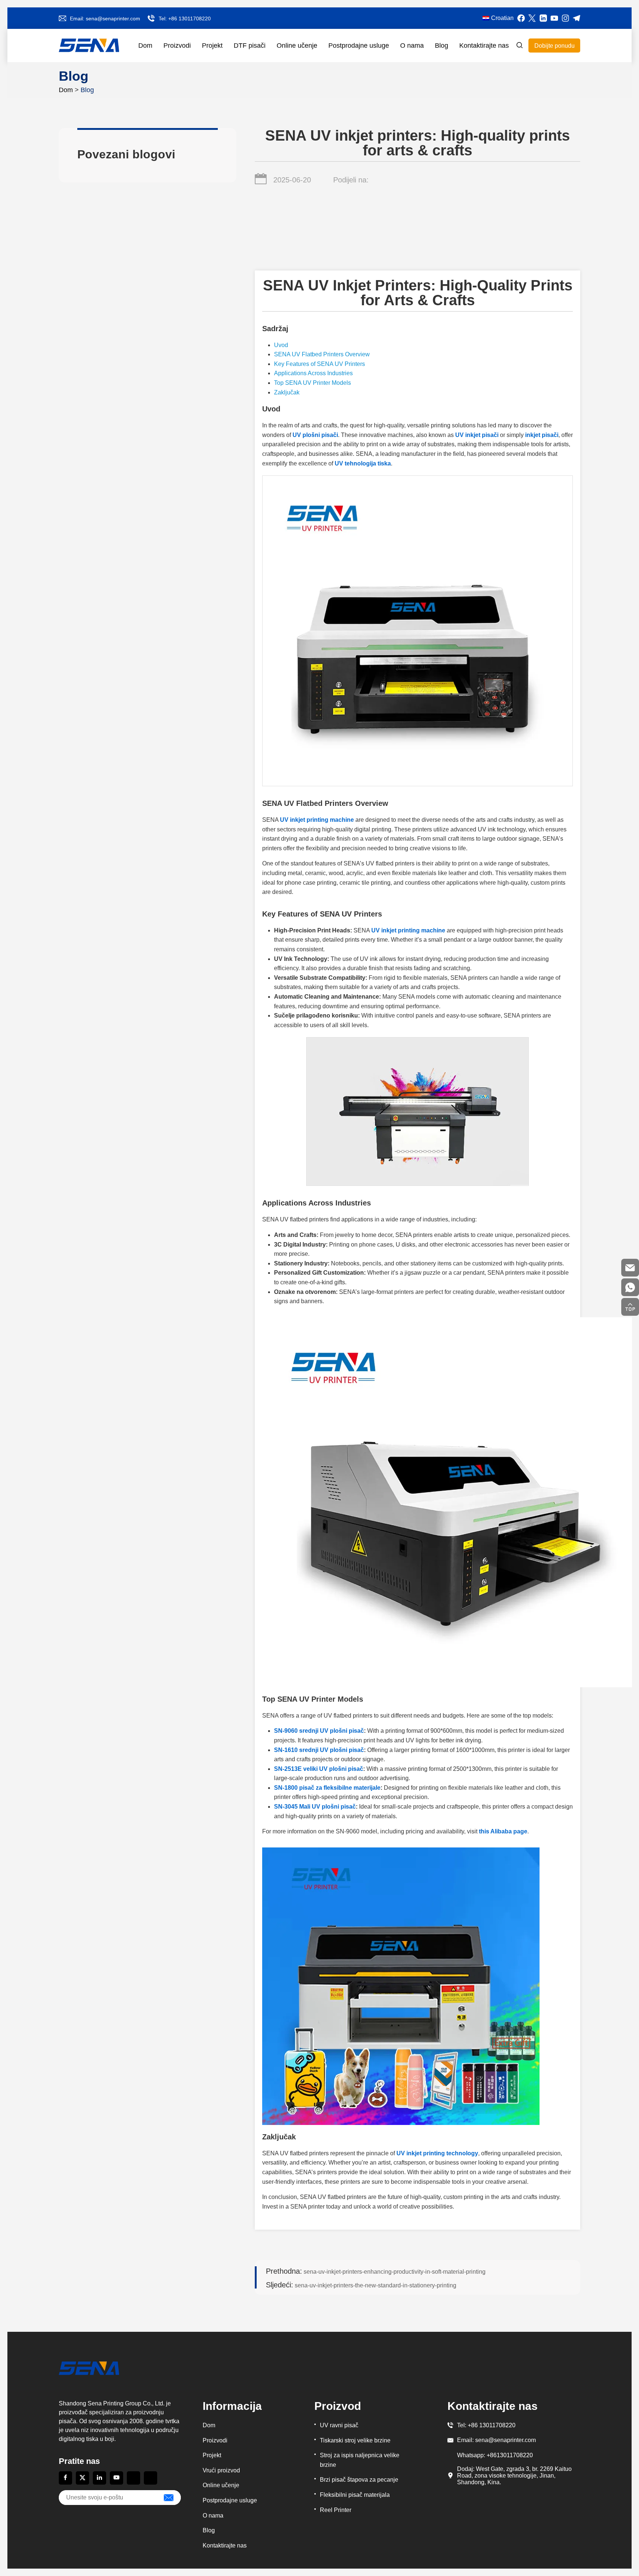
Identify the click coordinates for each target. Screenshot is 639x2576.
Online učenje (297, 46)
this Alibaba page (503, 1831)
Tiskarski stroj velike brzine (355, 2440)
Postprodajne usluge (359, 46)
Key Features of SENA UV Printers (319, 364)
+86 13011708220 (190, 19)
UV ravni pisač (339, 2425)
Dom (145, 46)
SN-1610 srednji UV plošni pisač (319, 1750)
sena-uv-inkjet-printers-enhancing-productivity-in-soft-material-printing (376, 2271)
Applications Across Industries (313, 373)
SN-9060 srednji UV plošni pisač (319, 1731)
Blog (442, 46)
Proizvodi (177, 46)
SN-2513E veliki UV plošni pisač (319, 1769)
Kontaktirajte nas (484, 46)
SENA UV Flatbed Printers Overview (322, 354)
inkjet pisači (542, 435)
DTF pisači (250, 46)
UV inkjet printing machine (317, 820)
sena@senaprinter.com (113, 19)
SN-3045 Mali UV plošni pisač (315, 1807)
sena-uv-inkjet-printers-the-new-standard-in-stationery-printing (361, 2285)
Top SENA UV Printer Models (312, 383)
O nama (412, 46)
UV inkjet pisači (477, 435)
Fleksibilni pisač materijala (355, 2495)
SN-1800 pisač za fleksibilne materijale (327, 1788)
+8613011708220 (510, 2455)
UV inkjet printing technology (437, 2153)
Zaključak (287, 392)
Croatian (502, 18)
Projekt (212, 46)
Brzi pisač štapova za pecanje (359, 2480)
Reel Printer (336, 2510)
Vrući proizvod (221, 2470)
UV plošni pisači (315, 435)
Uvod (281, 345)
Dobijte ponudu (555, 46)
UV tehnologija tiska (363, 463)
